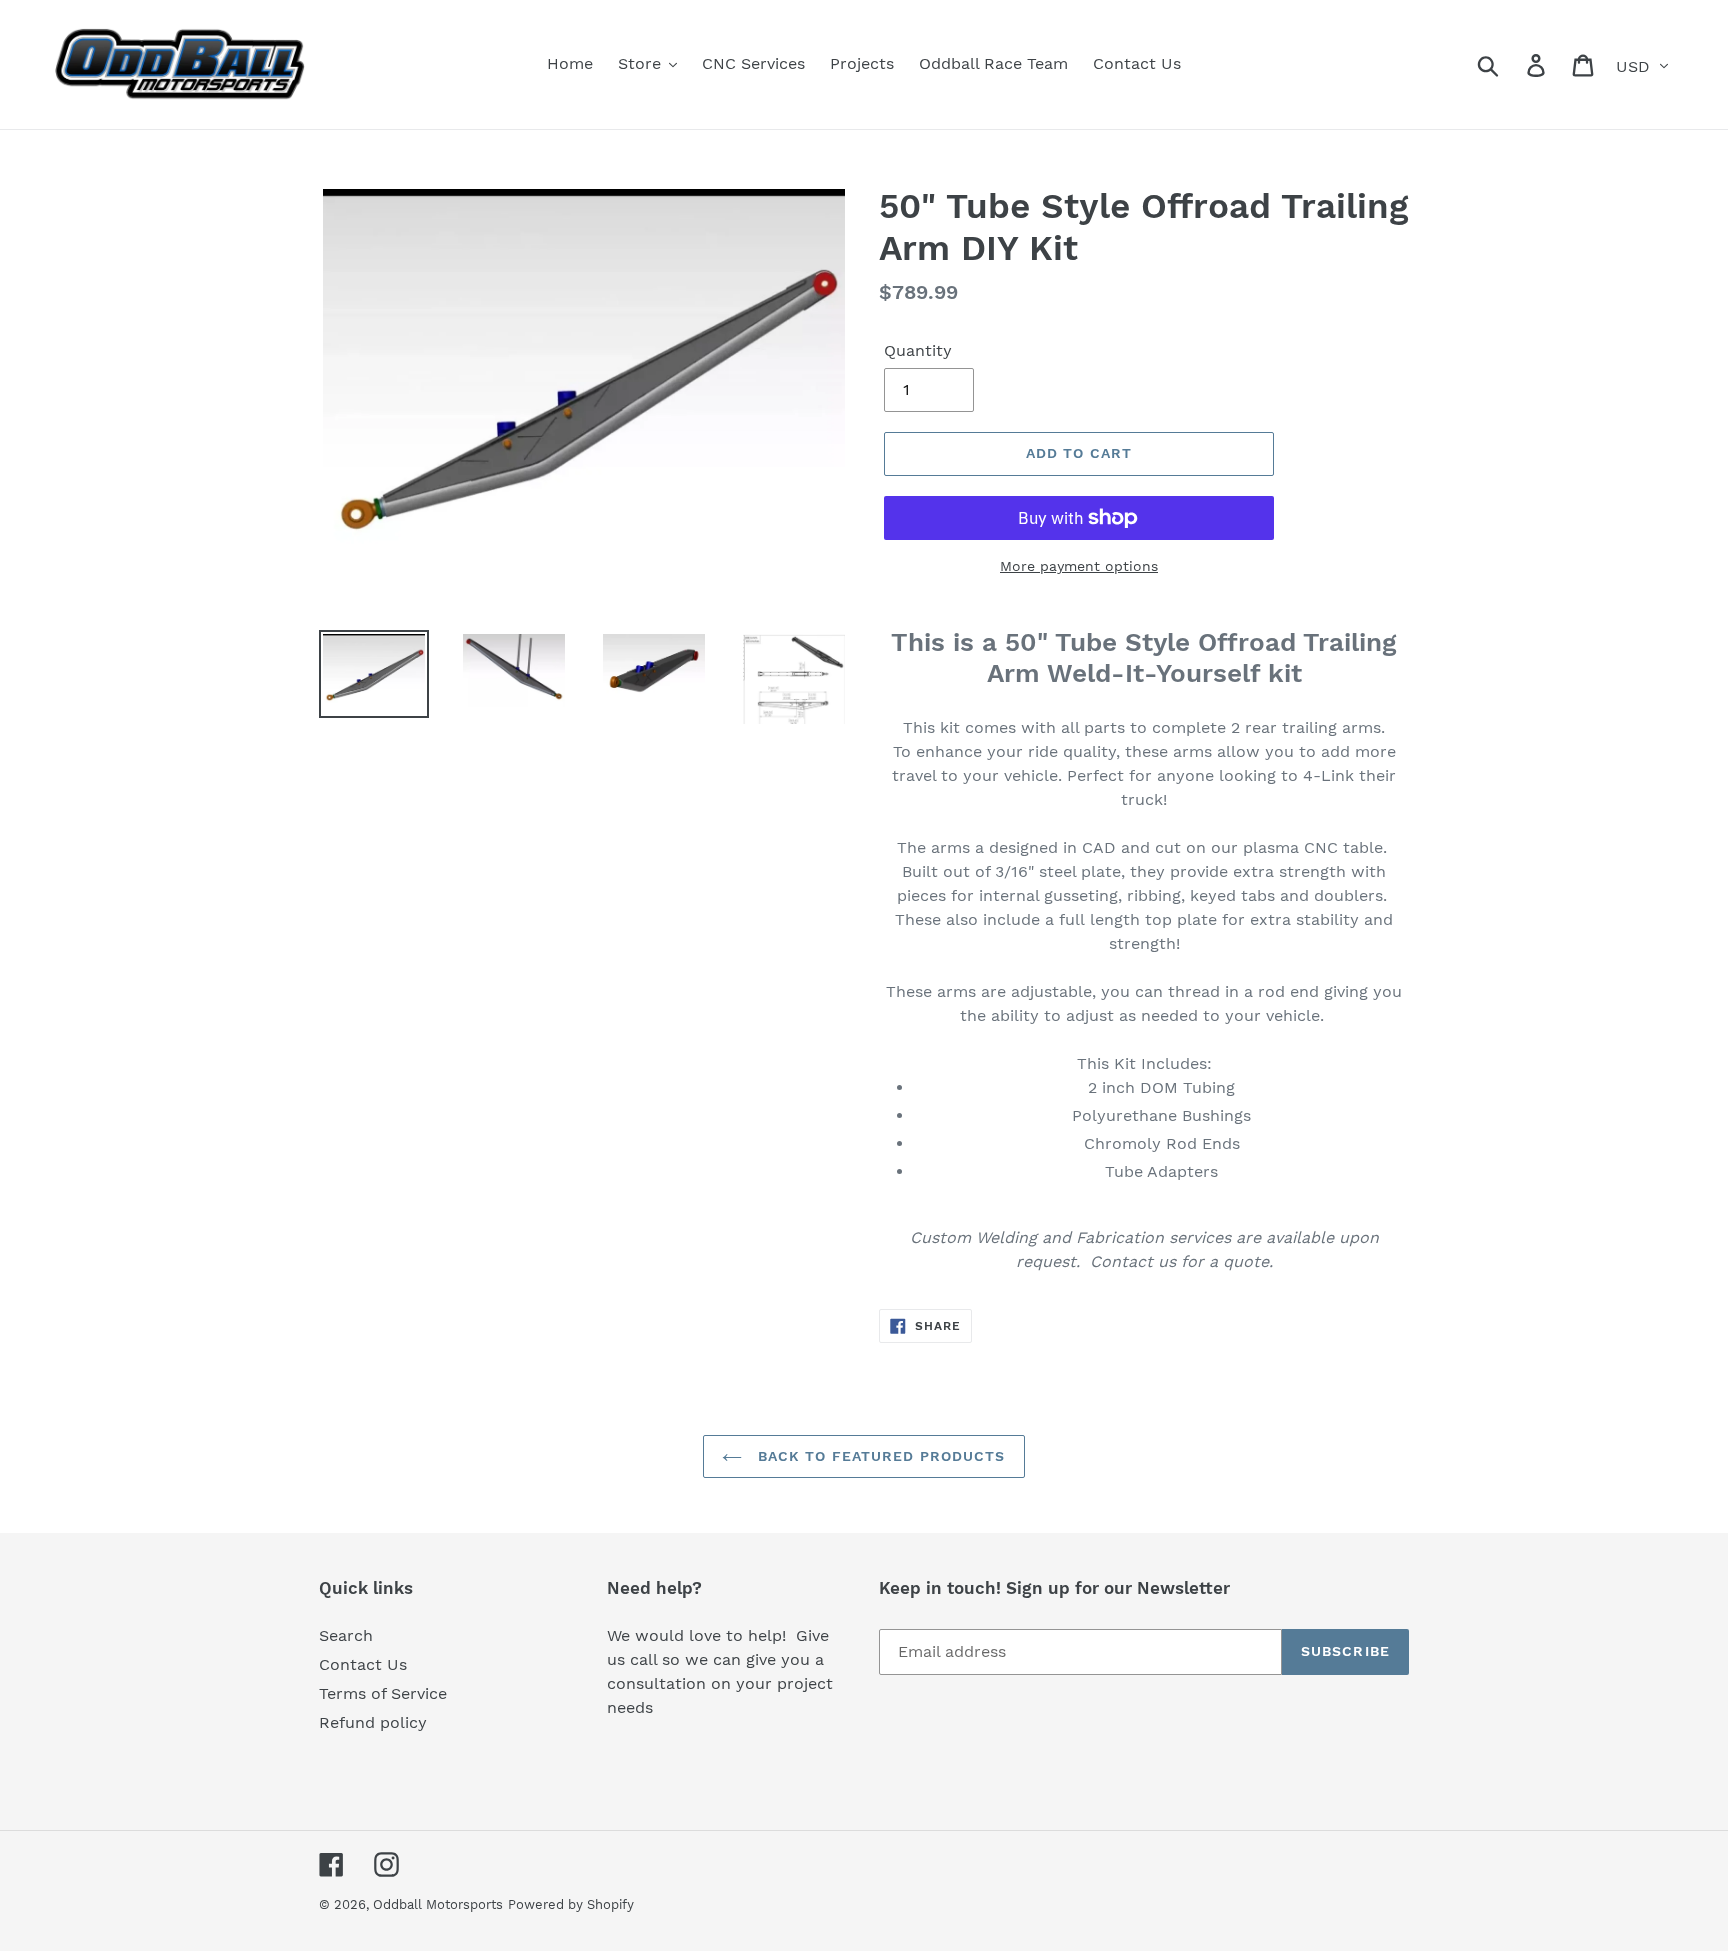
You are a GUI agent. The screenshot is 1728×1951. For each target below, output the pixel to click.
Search (346, 1635)
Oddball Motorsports (438, 1904)
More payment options (1079, 566)
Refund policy (373, 1722)
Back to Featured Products (878, 1456)
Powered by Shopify (571, 1904)
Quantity (918, 350)
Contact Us (363, 1664)
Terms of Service (383, 1693)
